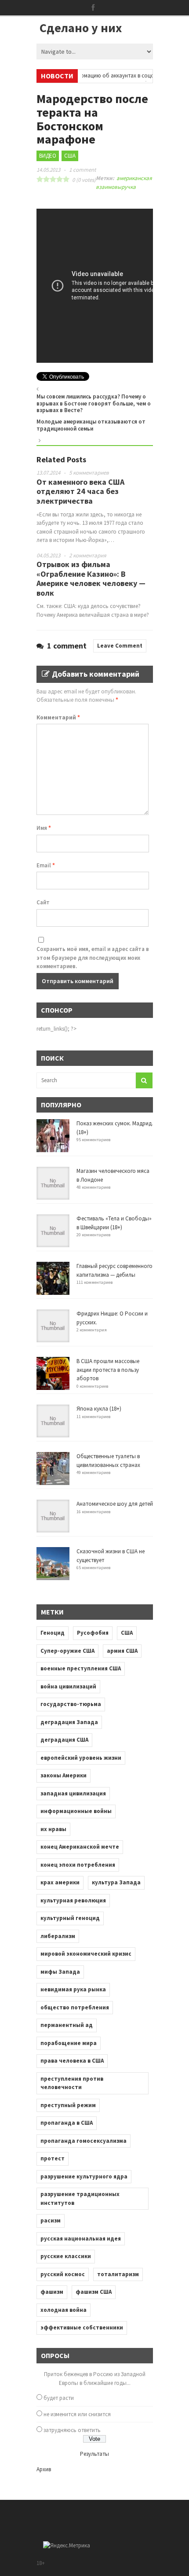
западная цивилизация (73, 1793)
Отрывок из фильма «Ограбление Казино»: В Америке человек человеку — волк (91, 579)
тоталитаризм (118, 2274)
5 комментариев (89, 473)
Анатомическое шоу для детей (115, 1504)
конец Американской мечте (80, 1847)
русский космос (63, 2274)
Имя (44, 828)
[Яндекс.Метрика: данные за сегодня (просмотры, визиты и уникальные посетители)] (67, 2546)
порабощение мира (69, 2043)
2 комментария (88, 555)
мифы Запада (60, 1972)
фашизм (52, 2292)
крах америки (60, 1882)
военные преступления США (81, 1668)
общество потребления (75, 2007)
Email (46, 865)
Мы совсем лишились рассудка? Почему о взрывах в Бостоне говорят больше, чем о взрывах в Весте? (94, 403)
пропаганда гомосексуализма (84, 2141)
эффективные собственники (82, 2327)
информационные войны (76, 1811)
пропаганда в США (67, 2123)
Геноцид (53, 1633)
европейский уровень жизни (81, 1758)
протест (53, 2158)
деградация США (64, 1740)
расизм (51, 2220)
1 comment (82, 170)
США (70, 156)
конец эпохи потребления (78, 1865)
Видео (48, 156)
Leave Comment (120, 646)
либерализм (58, 1936)
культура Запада (116, 1882)
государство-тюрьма (71, 1704)
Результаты (94, 2454)
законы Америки (64, 1775)
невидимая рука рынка (73, 1989)
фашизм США (94, 2292)
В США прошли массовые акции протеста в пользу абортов (108, 1370)
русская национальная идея (81, 2239)
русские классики (66, 2256)
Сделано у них (81, 28)
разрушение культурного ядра (84, 2176)
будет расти (59, 2398)
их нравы (53, 1829)
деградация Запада (69, 1722)
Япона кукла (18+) (99, 1409)
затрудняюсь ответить (72, 2430)
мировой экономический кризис (86, 1954)
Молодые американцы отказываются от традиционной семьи (91, 425)
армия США (122, 1651)
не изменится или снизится (77, 2414)
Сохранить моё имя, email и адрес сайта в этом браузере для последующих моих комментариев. (93, 958)
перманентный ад (67, 2025)
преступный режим (68, 2105)
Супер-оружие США (67, 1651)
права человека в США (72, 2061)
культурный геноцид (70, 1918)
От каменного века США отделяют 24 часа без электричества (80, 491)
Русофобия (93, 1633)
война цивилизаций (68, 1686)
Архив (44, 2469)
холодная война (64, 2310)
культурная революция (73, 1900)
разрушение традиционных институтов (80, 2198)
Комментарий (58, 717)
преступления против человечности (72, 2083)
